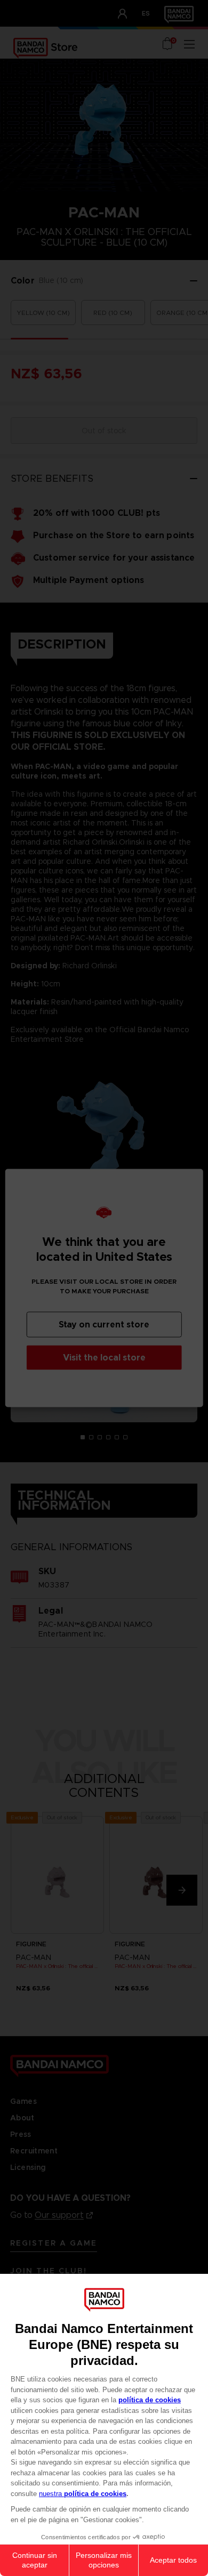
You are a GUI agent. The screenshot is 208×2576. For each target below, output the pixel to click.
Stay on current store (104, 1325)
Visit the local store (104, 1358)
